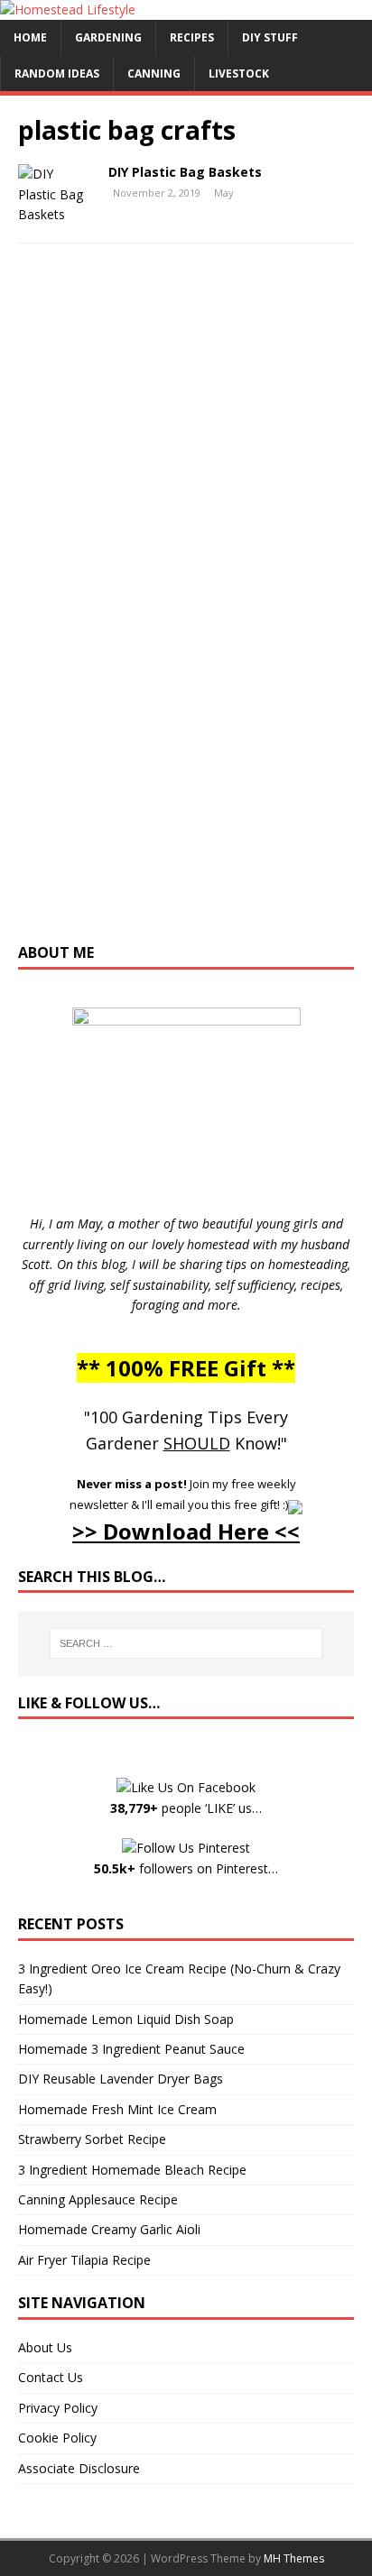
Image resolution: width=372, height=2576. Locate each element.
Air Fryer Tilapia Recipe (84, 2260)
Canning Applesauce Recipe (98, 2199)
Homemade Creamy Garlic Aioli (109, 2229)
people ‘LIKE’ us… (186, 1808)
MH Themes (294, 2558)
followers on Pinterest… (186, 1868)
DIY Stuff (270, 37)
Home (30, 37)
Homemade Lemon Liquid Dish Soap (126, 2019)
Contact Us (51, 2377)
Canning (154, 74)
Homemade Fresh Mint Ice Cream (117, 2109)
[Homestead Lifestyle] (68, 9)
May (224, 193)
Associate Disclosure (79, 2468)
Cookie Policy (57, 2438)
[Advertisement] (186, 612)
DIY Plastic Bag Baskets (185, 172)
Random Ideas (57, 74)
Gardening (108, 37)
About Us (45, 2347)
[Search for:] (186, 1643)
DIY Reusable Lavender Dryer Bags (121, 2079)
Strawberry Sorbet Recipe (92, 2139)
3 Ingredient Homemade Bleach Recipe (132, 2170)
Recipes (192, 37)
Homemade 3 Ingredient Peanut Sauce (131, 2049)
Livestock (239, 74)
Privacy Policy (58, 2408)
